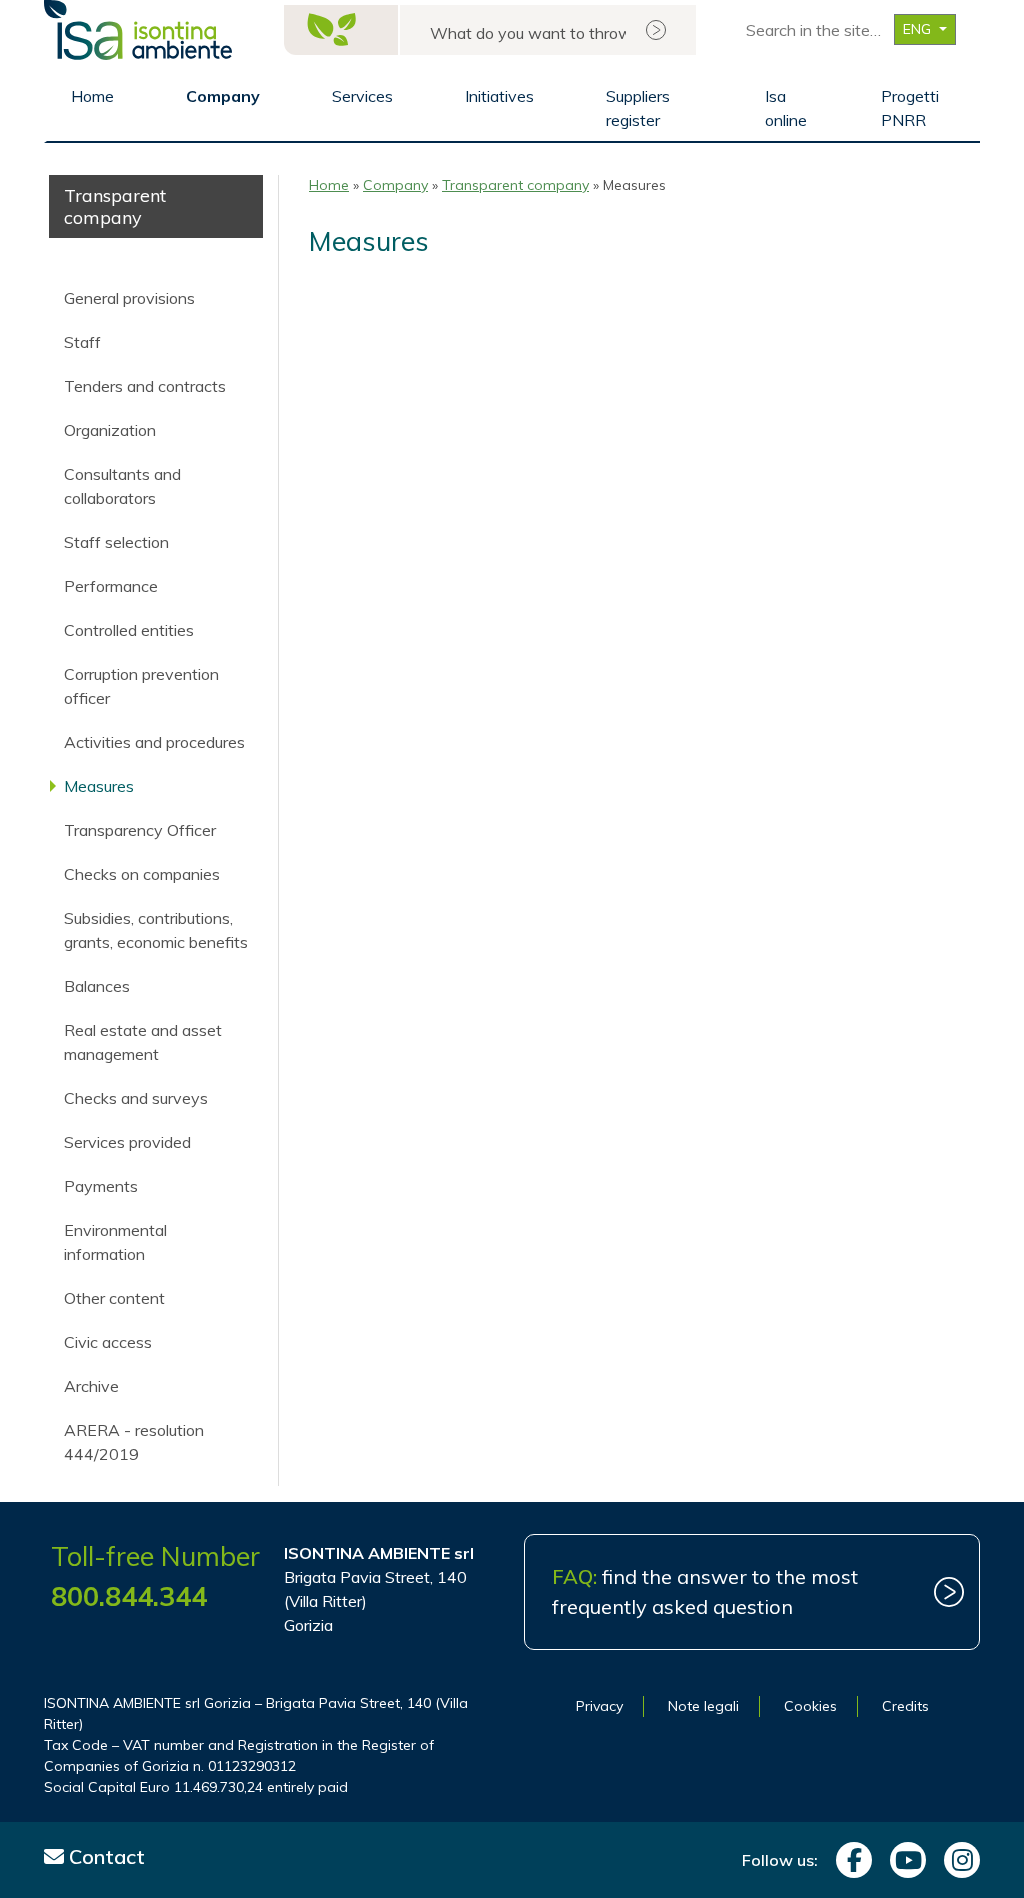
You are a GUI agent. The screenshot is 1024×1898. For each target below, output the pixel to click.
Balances (97, 986)
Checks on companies (142, 874)
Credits (905, 1706)
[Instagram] (957, 1860)
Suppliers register (638, 108)
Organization (110, 430)
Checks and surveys (136, 1098)
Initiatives (499, 96)
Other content (114, 1298)
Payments (101, 1186)
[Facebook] (849, 1860)
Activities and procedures (154, 742)
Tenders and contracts (145, 386)
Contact (104, 1856)
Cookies (810, 1706)
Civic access (108, 1342)
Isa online (786, 108)
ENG (919, 29)
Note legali (703, 1706)
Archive (91, 1386)
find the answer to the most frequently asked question (705, 1591)
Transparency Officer (140, 830)
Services (362, 96)
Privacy (599, 1706)
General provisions (129, 298)
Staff (82, 342)
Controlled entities (129, 630)
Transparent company (515, 185)
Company (223, 96)
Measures (99, 786)
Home (92, 96)
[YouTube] (903, 1860)
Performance (111, 586)
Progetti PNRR (910, 108)
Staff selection (116, 542)
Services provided (127, 1142)
